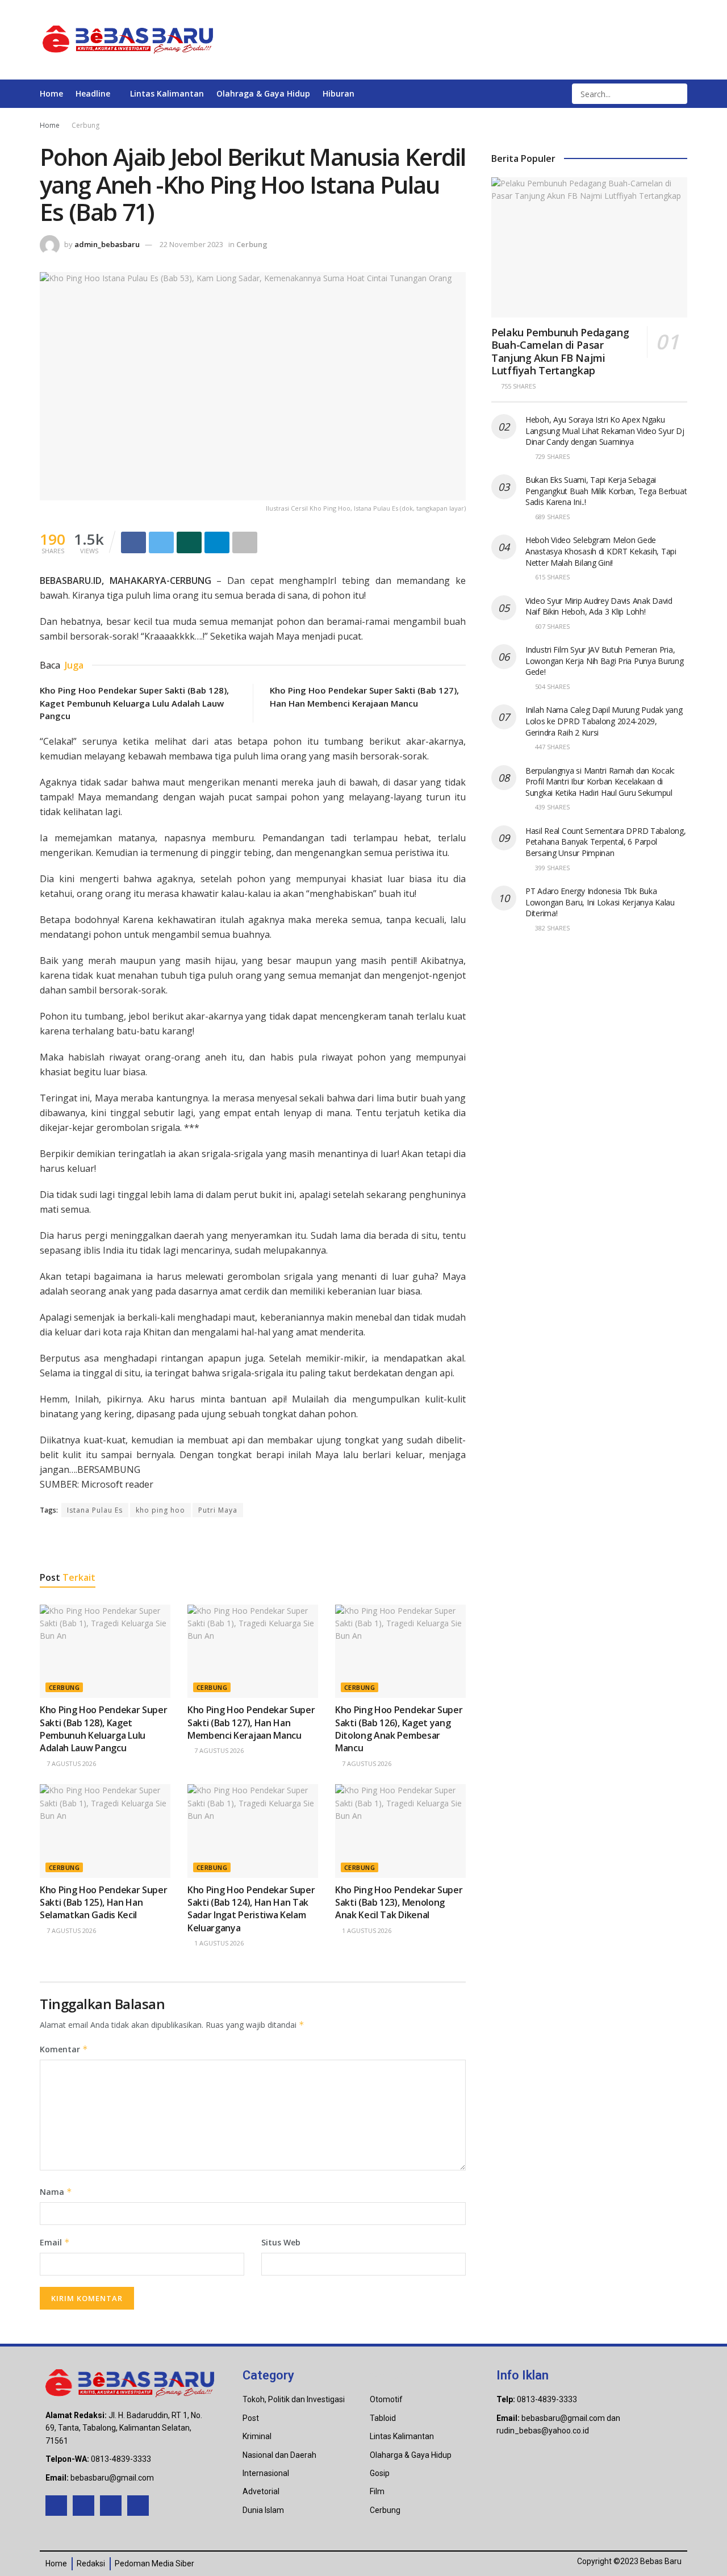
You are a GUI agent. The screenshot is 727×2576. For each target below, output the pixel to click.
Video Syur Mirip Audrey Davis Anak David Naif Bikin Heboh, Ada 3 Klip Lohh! (599, 606)
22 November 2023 (191, 244)
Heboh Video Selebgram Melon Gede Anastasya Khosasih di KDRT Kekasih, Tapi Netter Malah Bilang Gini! (601, 551)
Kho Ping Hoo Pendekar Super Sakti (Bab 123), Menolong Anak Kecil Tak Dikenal (399, 1903)
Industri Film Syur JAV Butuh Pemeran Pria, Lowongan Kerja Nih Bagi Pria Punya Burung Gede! (605, 661)
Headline (93, 93)
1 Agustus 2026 (218, 1943)
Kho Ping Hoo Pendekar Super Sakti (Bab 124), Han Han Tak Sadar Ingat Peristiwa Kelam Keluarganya (251, 1909)
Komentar (64, 2049)
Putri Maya (218, 1510)
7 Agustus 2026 (70, 1763)
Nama (56, 2192)
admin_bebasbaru (107, 244)
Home (51, 93)
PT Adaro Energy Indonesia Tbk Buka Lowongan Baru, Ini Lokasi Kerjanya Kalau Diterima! (600, 902)
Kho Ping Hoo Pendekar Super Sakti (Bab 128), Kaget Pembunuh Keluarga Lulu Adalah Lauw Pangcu (134, 703)
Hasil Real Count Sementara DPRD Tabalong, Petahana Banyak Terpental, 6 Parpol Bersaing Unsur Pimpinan (606, 842)
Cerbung (85, 125)
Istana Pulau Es (95, 1510)
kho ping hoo (160, 1510)
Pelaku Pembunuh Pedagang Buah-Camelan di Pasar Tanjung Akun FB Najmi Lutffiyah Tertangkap (560, 352)
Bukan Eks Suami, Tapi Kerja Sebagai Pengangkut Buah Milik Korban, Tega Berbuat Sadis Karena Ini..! (606, 491)
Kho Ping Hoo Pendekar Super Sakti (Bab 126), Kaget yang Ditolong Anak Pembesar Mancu (399, 1729)
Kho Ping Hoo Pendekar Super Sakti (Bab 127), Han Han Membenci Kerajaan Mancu (251, 1723)
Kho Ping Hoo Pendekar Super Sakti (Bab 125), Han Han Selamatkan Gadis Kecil (103, 1903)
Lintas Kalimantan (167, 93)
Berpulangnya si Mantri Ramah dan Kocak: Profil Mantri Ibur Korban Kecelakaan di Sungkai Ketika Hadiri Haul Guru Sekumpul (600, 782)
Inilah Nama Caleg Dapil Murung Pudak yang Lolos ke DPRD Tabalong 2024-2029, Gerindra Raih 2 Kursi (604, 721)
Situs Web (281, 2242)
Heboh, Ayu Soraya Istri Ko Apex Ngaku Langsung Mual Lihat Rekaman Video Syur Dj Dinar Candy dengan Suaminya (605, 431)
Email (55, 2242)
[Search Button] (678, 94)
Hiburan (339, 93)
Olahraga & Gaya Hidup (263, 93)
